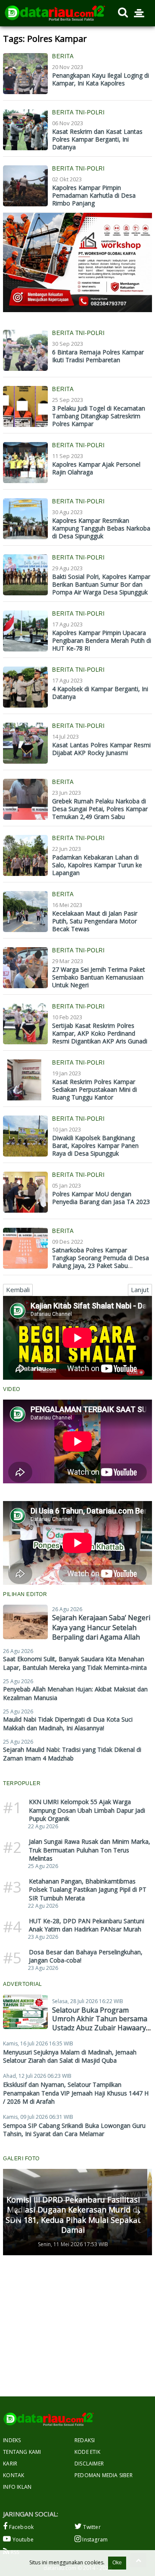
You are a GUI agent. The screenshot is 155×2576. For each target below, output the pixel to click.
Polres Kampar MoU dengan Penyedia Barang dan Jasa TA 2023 (101, 1198)
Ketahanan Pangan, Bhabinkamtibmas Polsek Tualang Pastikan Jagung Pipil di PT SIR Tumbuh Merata (88, 1890)
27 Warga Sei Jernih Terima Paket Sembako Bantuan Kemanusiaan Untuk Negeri (99, 977)
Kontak (14, 2475)
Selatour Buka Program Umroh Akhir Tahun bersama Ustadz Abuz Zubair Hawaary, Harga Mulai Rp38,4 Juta (100, 2023)
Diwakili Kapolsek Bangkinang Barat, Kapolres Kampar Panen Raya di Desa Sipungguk (95, 1146)
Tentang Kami (22, 2452)
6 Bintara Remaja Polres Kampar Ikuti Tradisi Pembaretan (98, 356)
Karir (10, 2464)
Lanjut (140, 1290)
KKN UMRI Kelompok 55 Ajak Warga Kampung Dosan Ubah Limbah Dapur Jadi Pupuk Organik (87, 1810)
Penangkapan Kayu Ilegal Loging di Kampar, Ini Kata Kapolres (101, 79)
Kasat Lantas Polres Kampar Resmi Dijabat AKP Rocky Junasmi (101, 749)
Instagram (94, 2540)
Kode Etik (87, 2452)
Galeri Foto (21, 2159)
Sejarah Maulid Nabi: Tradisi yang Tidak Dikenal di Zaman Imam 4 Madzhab (72, 1754)
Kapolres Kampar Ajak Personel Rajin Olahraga (96, 468)
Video (12, 1389)
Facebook (20, 2527)
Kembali (18, 1290)
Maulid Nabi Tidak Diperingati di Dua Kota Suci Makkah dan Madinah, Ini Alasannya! (68, 1724)
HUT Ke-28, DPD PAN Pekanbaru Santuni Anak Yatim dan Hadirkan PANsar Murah (87, 1925)
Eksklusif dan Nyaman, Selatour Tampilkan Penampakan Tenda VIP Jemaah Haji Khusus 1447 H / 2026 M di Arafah (76, 2093)
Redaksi (85, 2440)
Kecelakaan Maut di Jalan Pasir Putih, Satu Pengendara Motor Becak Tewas (95, 921)
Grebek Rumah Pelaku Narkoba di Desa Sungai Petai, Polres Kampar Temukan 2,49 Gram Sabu (100, 809)
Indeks (12, 2440)
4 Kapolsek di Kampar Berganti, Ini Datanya (100, 693)
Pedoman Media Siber (104, 2475)
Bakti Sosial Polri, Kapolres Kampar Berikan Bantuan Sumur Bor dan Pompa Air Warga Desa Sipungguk (101, 584)
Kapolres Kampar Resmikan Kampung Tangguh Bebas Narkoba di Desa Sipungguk (101, 528)
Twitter (91, 2527)
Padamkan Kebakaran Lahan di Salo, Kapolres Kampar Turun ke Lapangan (97, 865)
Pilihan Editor (25, 1594)
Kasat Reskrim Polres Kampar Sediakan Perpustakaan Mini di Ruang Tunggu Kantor (95, 1089)
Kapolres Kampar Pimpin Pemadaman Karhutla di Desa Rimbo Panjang (94, 195)
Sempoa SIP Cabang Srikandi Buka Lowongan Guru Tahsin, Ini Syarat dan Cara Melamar (74, 2130)
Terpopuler (22, 1783)
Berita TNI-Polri (78, 112)
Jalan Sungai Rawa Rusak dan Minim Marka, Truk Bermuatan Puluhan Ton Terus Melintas (90, 1850)
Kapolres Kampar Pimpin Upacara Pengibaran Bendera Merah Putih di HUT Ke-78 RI (102, 640)
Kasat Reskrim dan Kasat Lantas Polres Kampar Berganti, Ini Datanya (97, 139)
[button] (17, 2212)
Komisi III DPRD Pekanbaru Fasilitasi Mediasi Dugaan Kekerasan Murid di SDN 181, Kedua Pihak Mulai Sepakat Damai (73, 2215)
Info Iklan (17, 2487)
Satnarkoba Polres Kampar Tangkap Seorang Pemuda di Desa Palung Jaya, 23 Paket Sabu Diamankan (101, 1262)
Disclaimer (89, 2464)
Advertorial (23, 1984)
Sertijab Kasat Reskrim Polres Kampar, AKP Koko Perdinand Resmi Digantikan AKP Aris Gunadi (100, 1033)
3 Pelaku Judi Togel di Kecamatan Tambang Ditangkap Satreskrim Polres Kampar (99, 416)
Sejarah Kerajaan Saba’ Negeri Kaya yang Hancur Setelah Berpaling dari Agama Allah (101, 1627)
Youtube (22, 2540)
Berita (63, 56)
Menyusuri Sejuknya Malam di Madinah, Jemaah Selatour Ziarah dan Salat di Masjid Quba (70, 2056)
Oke (117, 2563)
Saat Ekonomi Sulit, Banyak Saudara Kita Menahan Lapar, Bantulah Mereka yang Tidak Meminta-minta (75, 1663)
